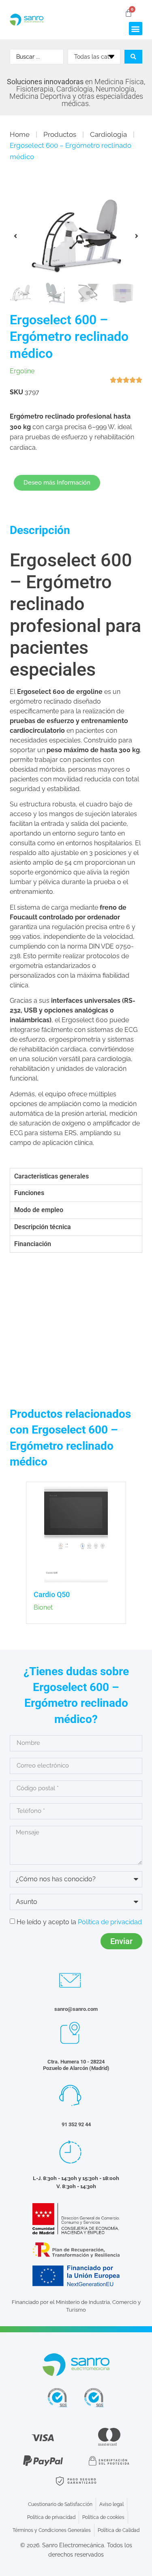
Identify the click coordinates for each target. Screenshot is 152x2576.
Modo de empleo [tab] (39, 1210)
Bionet (43, 1607)
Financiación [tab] (33, 1244)
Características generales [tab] (51, 1176)
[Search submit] (133, 57)
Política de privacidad (110, 1922)
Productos (60, 134)
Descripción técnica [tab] (43, 1227)
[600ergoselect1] (76, 236)
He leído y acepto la (79, 1922)
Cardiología (108, 134)
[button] (136, 29)
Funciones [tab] (29, 1193)
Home (20, 134)
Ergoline (22, 371)
